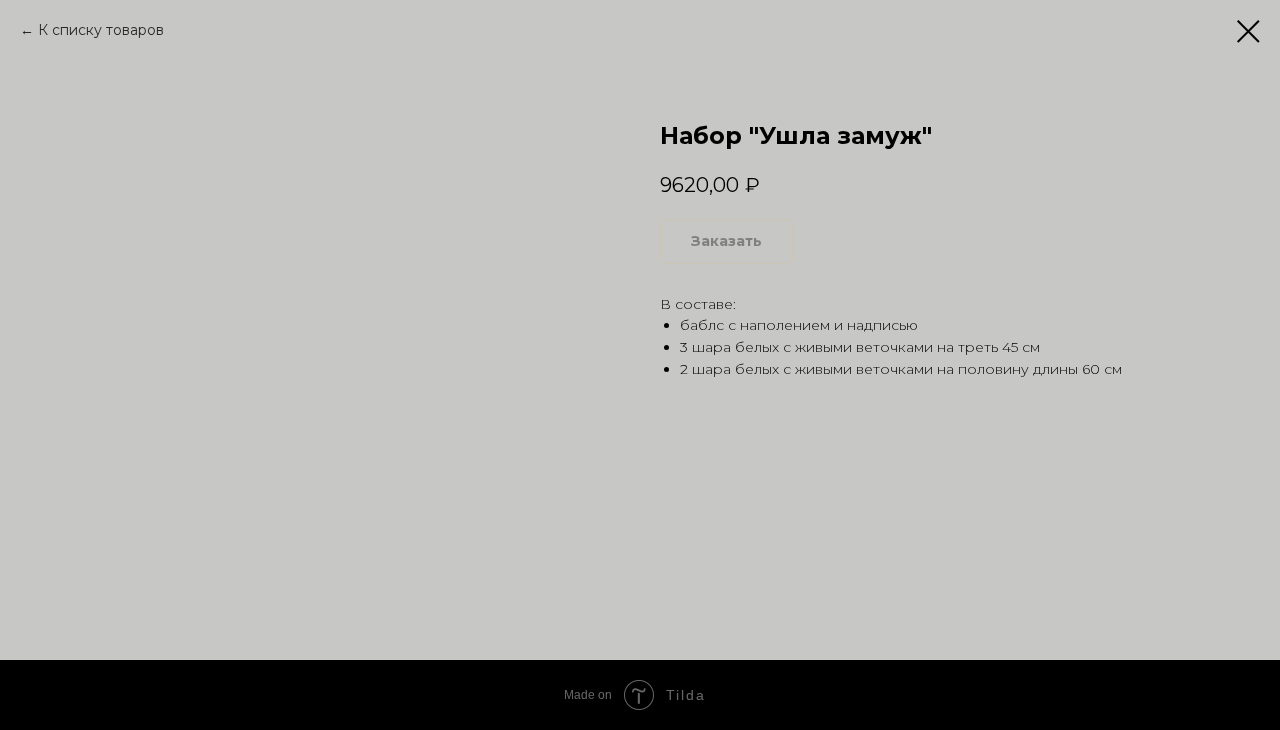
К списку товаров (101, 30)
